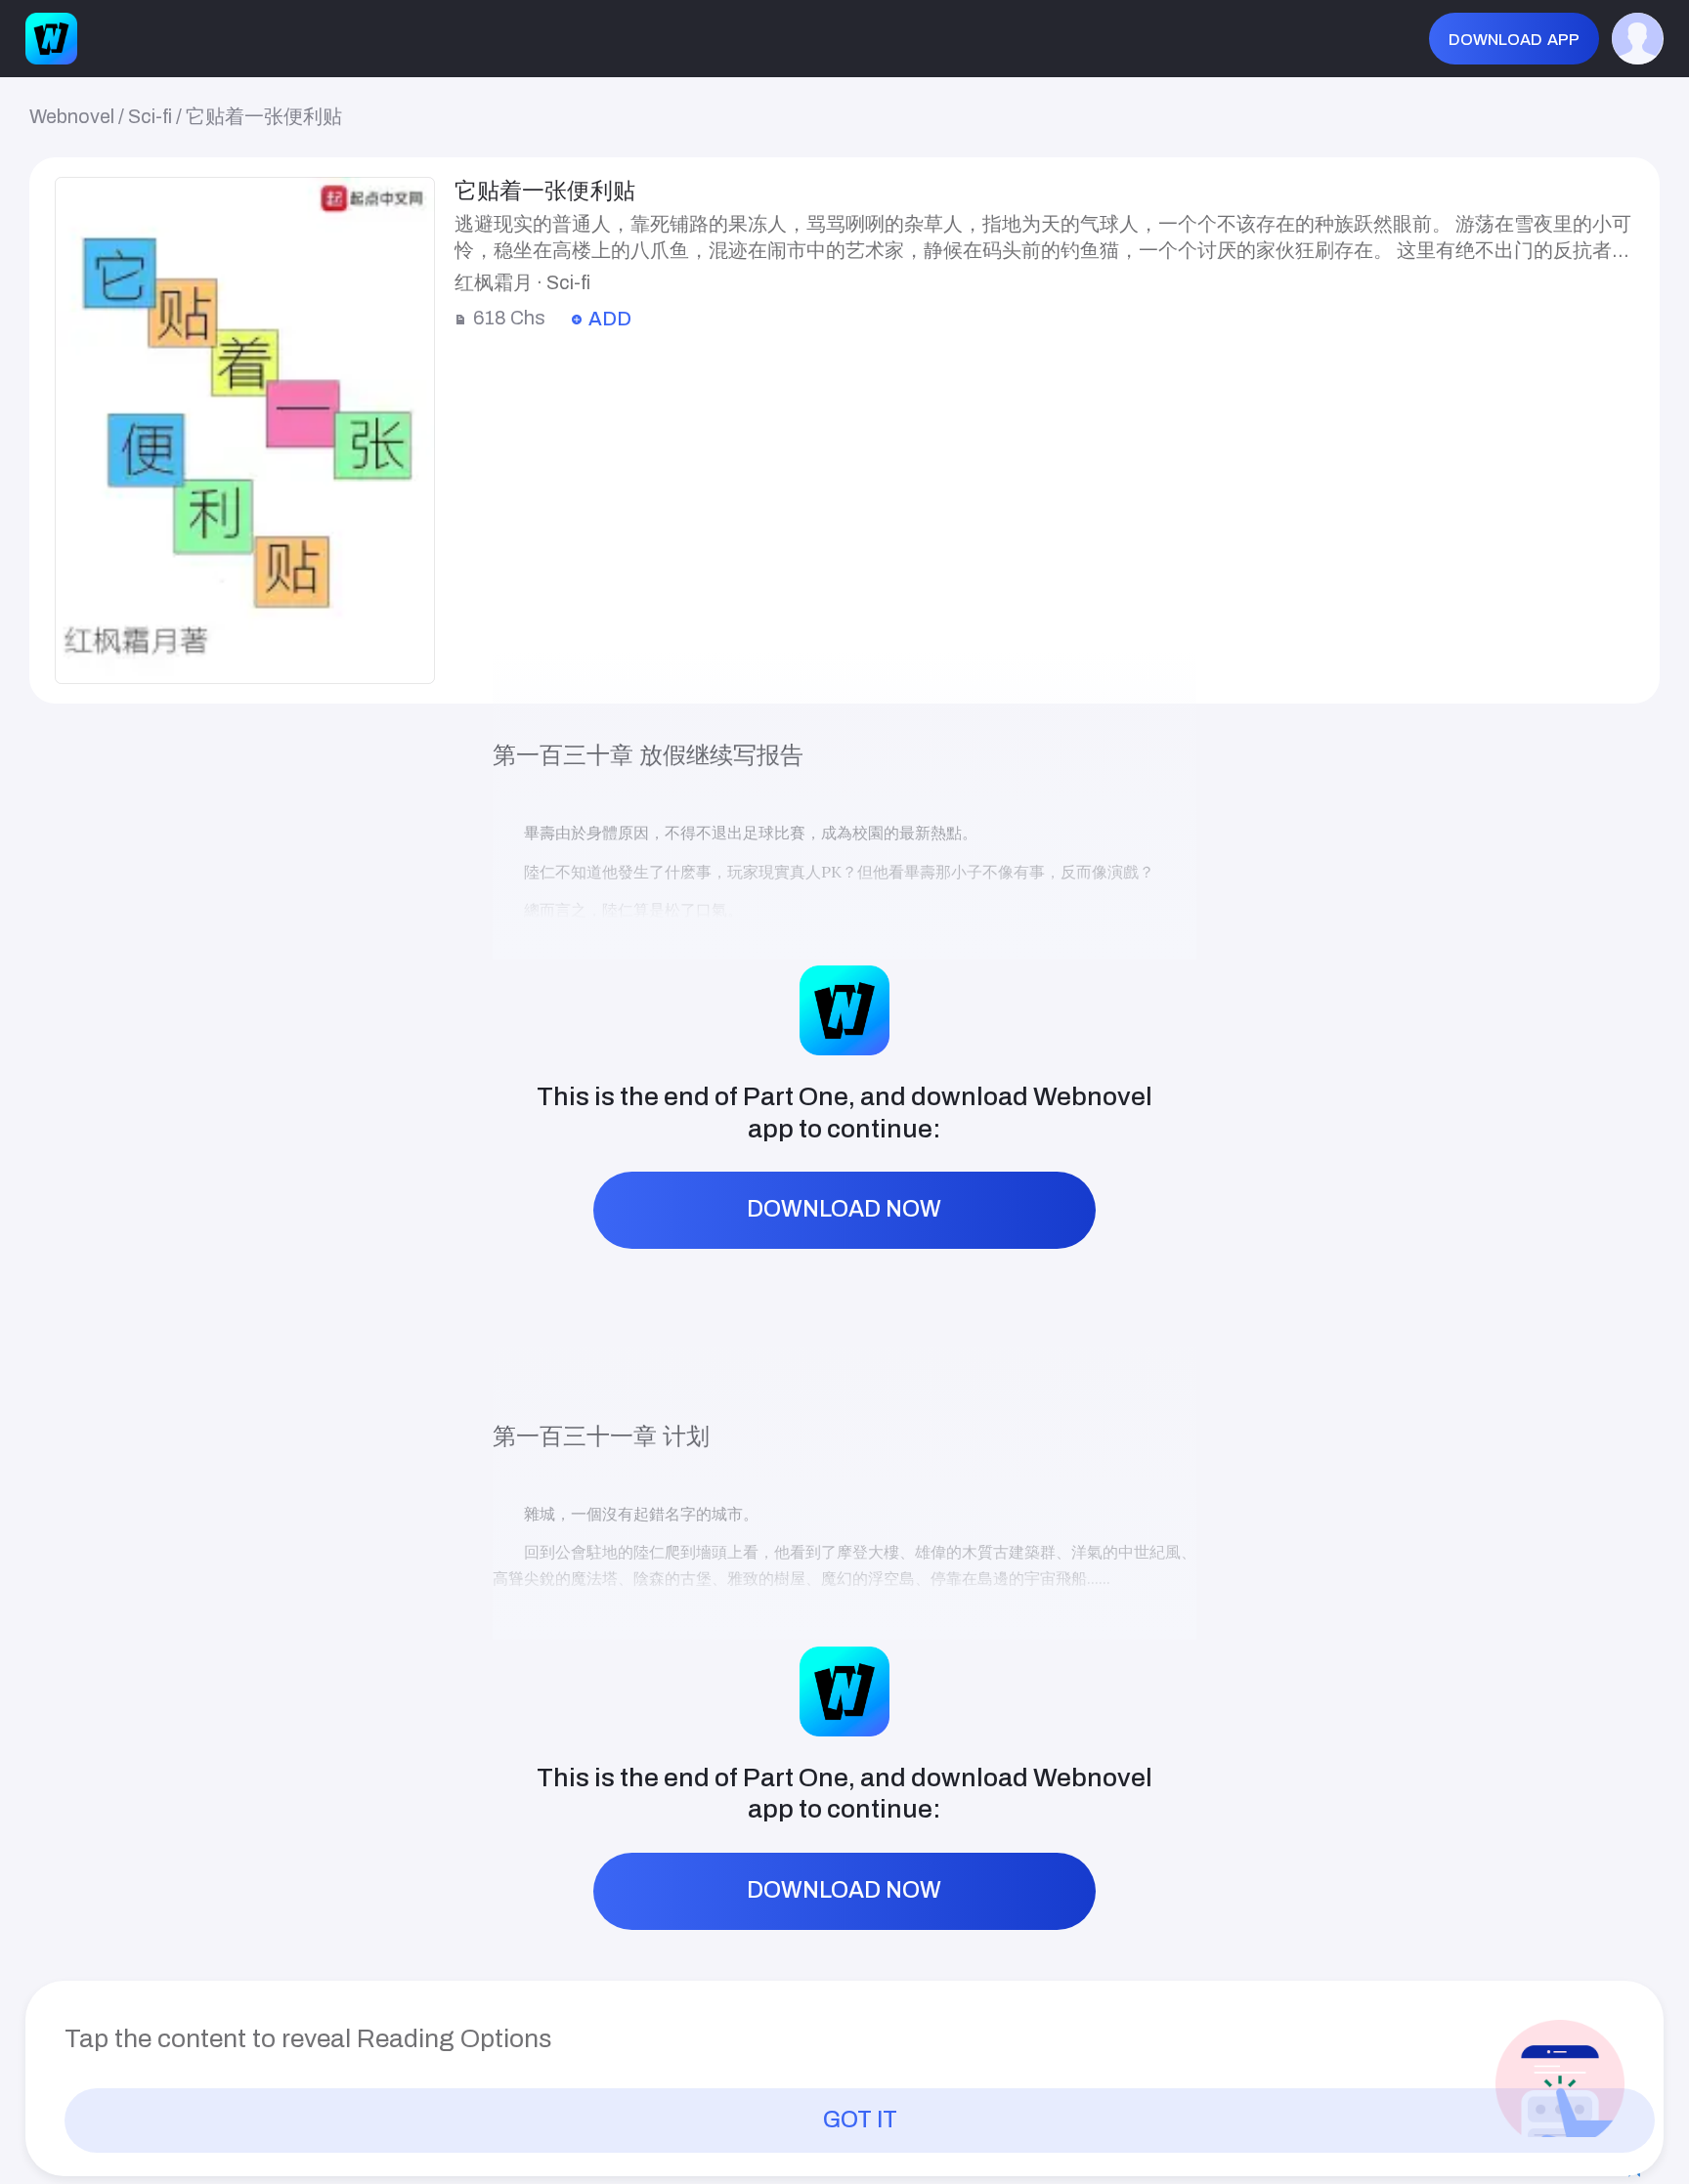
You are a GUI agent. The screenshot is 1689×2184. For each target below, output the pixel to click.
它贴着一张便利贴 (264, 117)
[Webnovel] (51, 39)
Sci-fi (150, 117)
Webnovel (72, 117)
